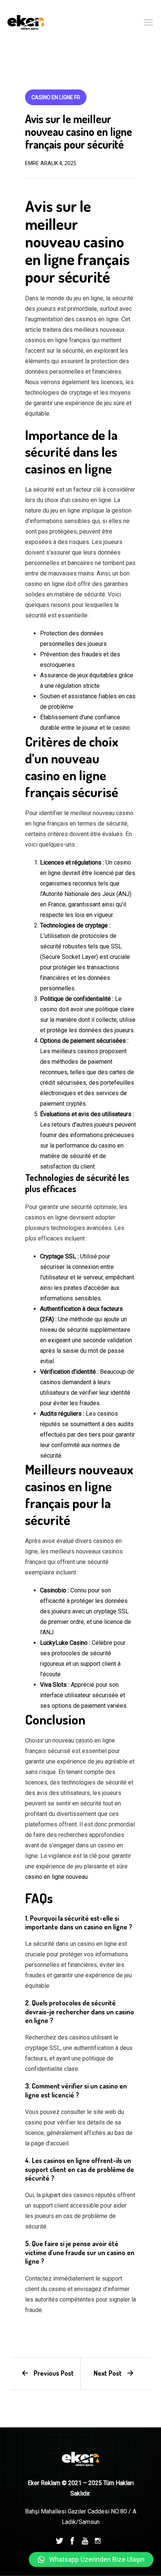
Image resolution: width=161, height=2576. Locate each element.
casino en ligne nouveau (56, 1877)
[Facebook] (72, 2540)
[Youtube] (85, 2540)
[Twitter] (60, 2540)
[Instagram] (98, 2540)
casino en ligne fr (56, 97)
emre (32, 163)
